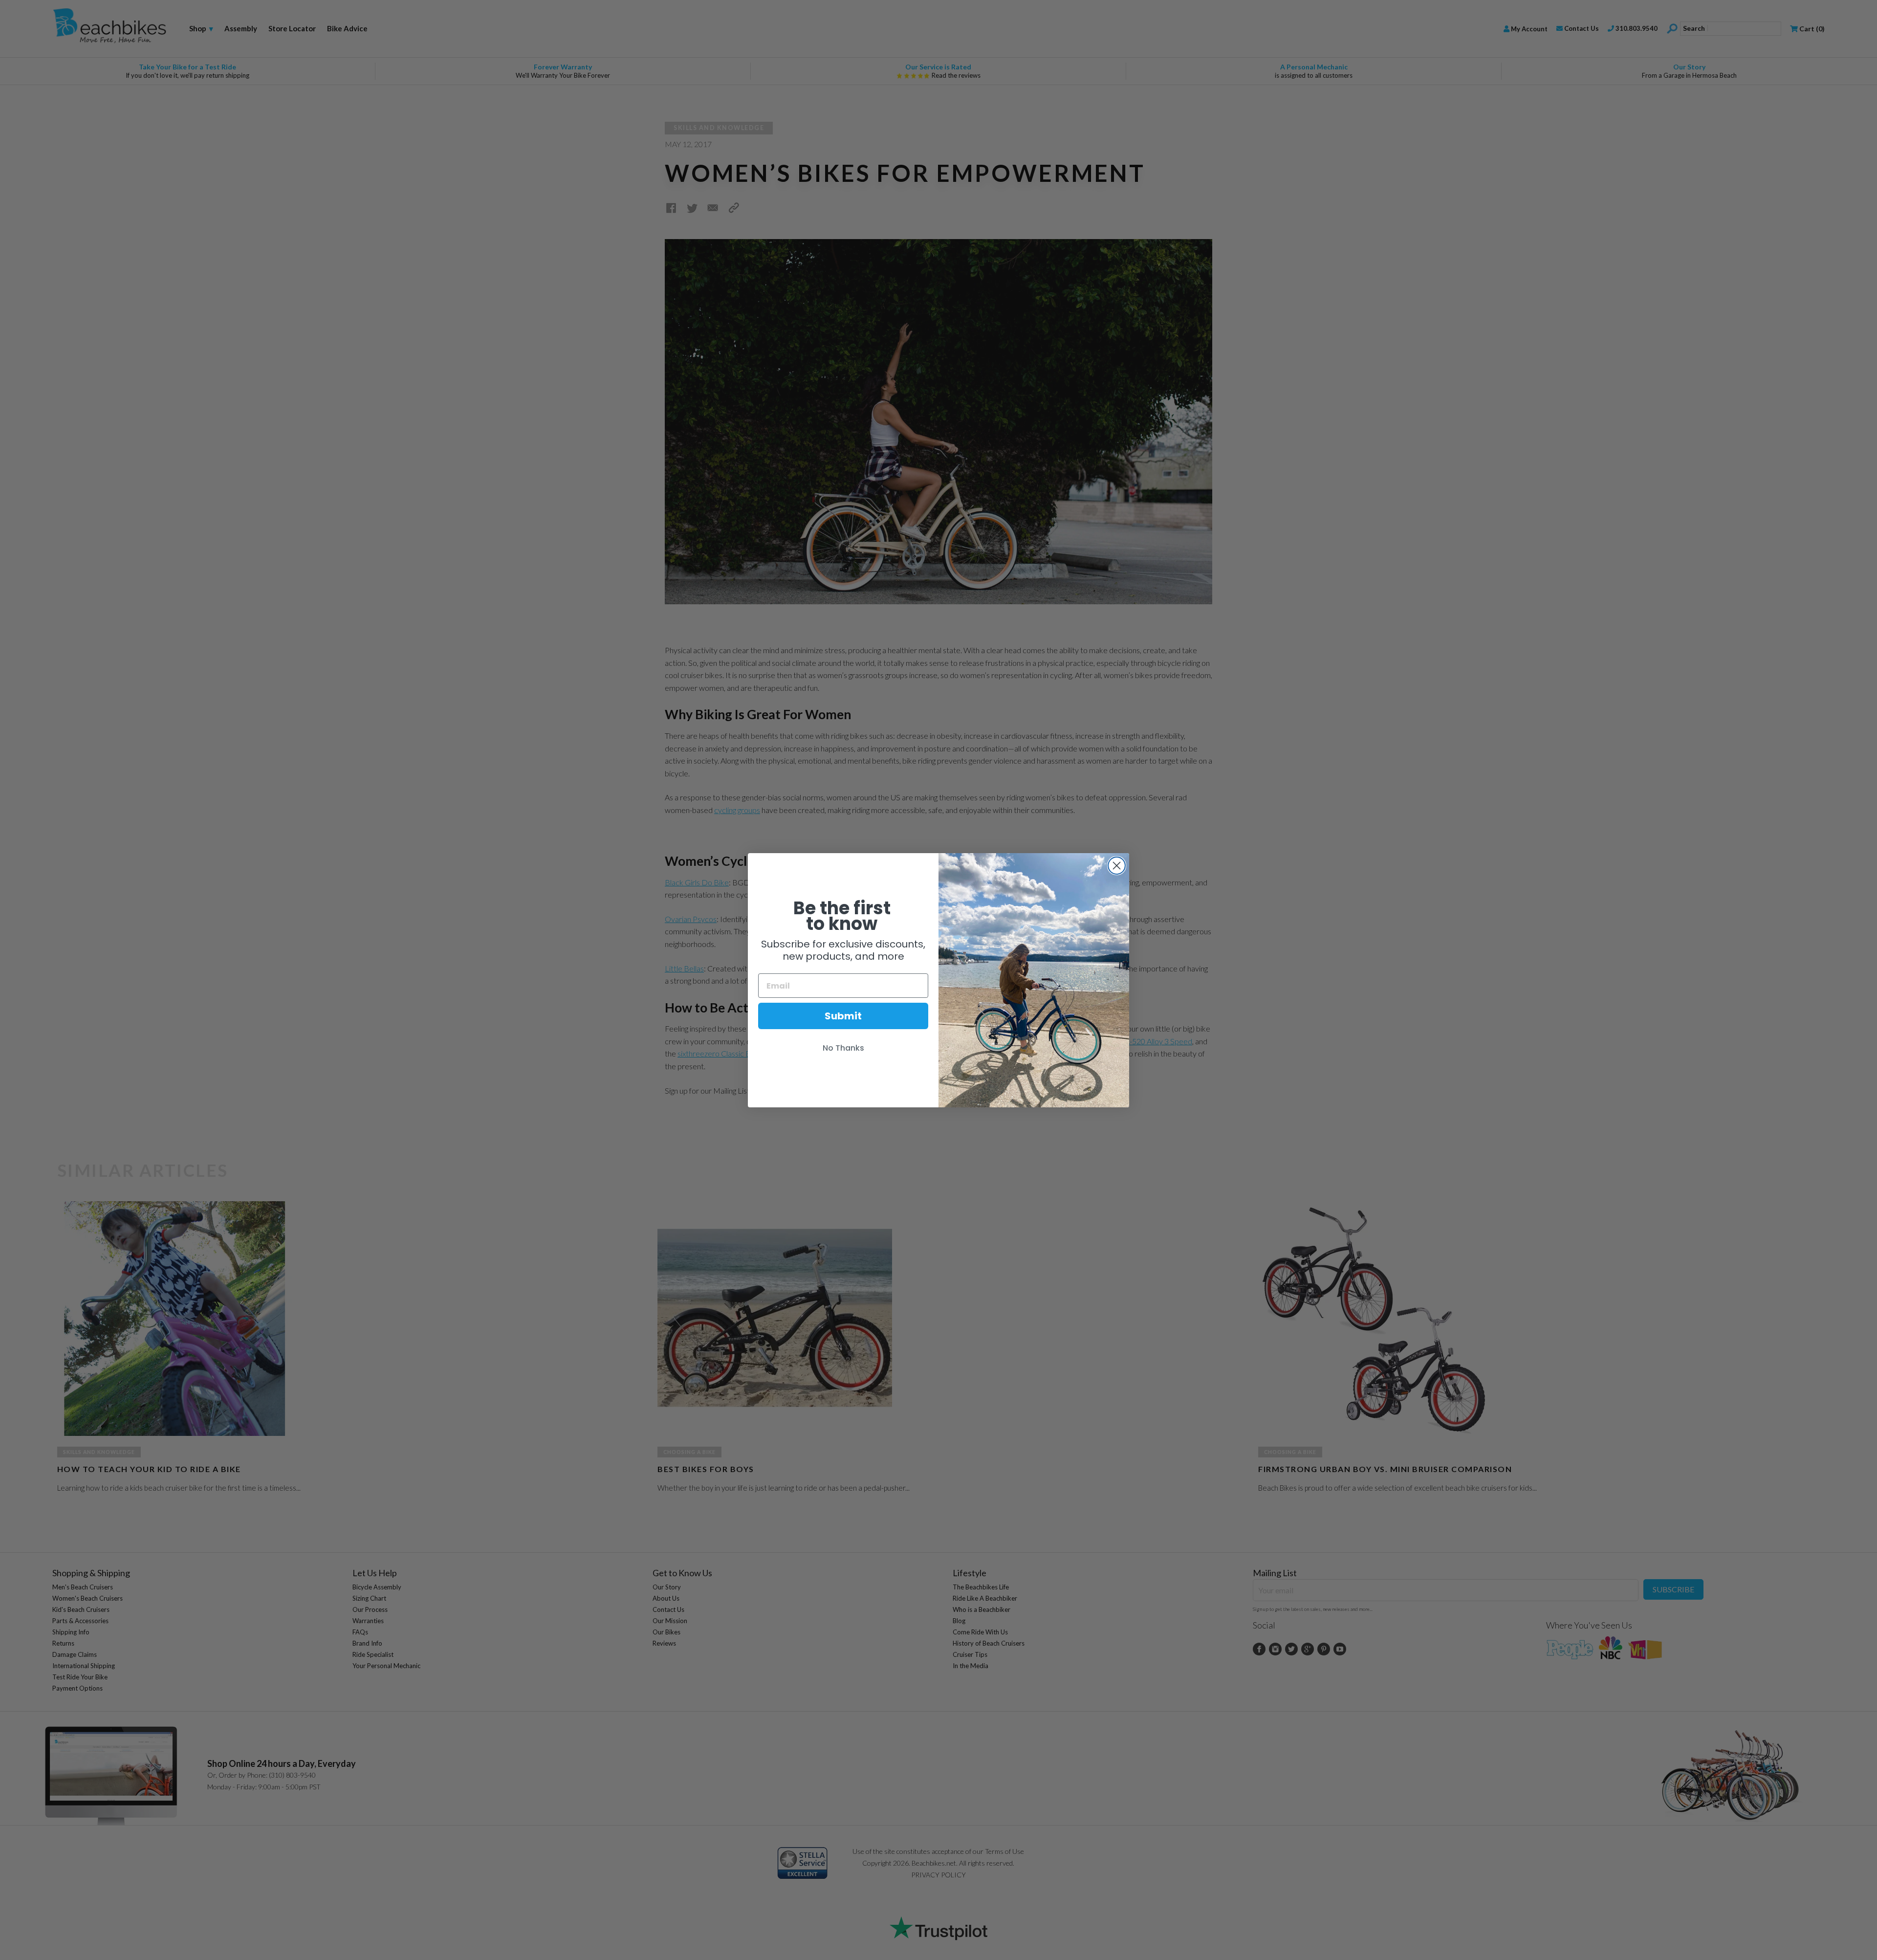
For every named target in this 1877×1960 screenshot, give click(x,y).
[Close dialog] (1117, 866)
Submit (843, 1016)
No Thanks (843, 1048)
